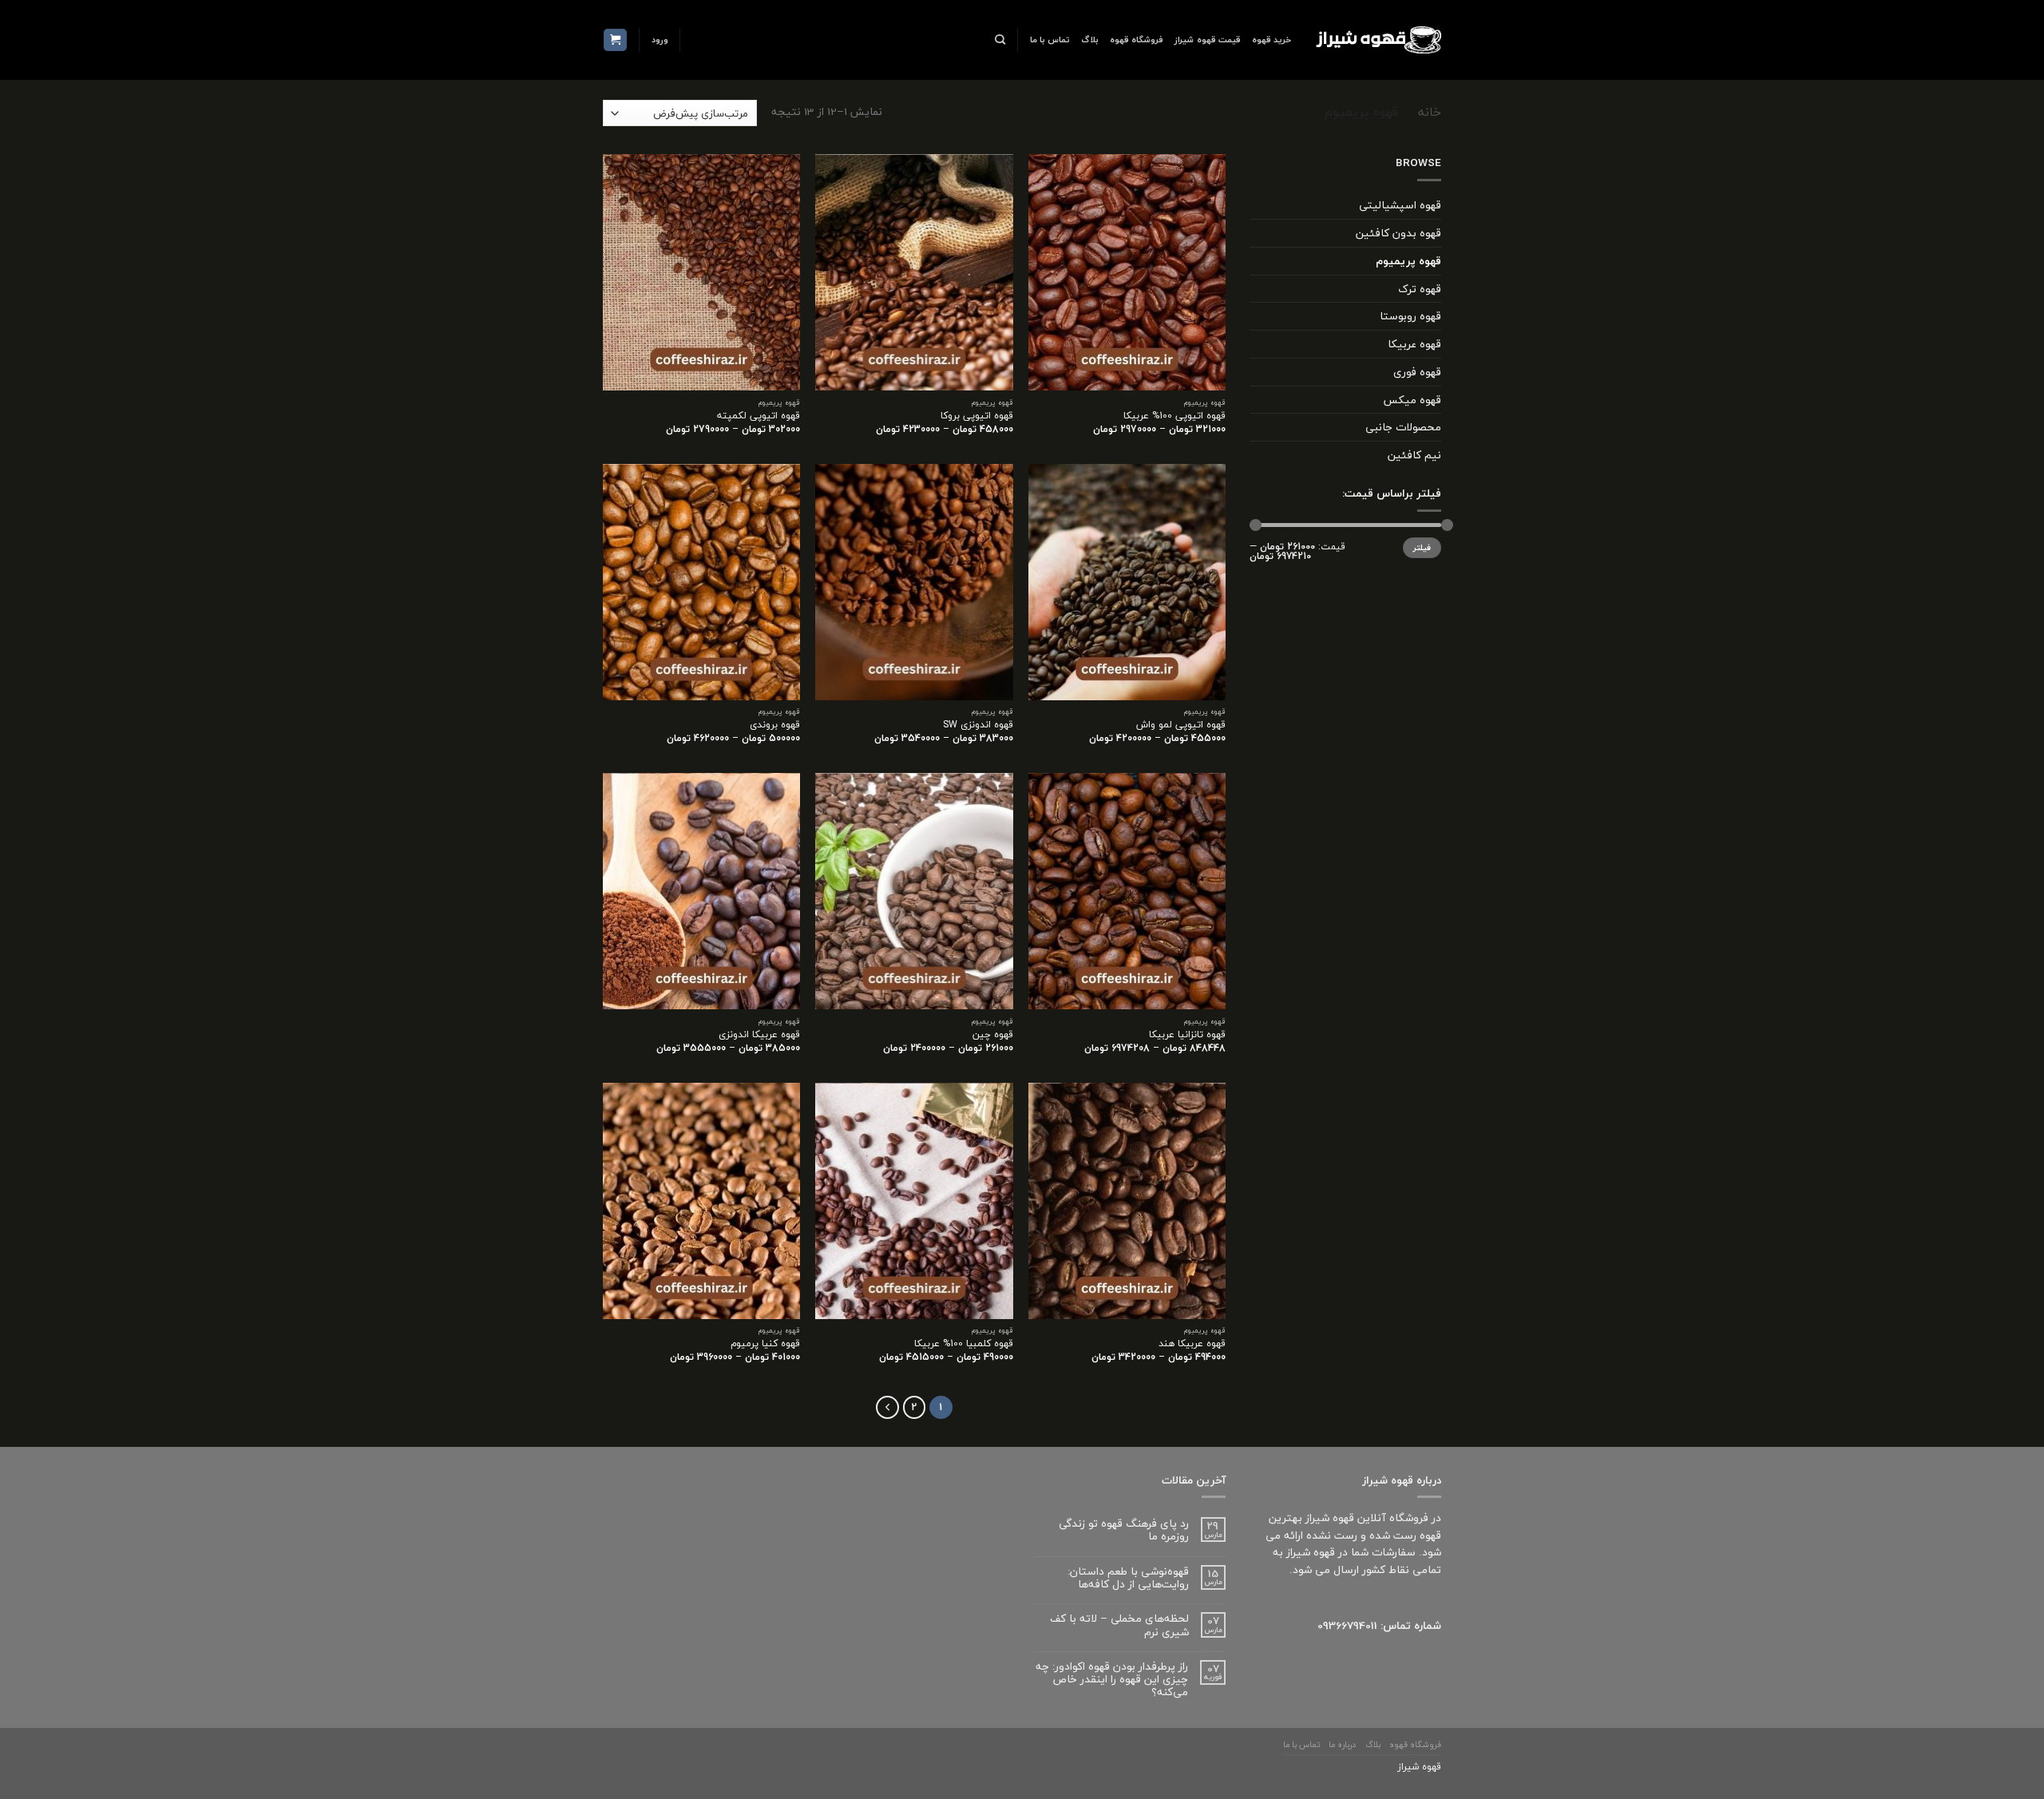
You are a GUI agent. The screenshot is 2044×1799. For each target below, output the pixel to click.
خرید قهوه (1272, 40)
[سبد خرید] (615, 40)
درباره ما (1342, 1745)
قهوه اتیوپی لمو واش (1181, 725)
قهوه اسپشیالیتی (1400, 205)
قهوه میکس (1412, 400)
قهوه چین (993, 1035)
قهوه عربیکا (1414, 344)
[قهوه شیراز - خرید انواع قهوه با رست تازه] (1378, 40)
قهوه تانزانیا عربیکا (1187, 1035)
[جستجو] (1000, 40)
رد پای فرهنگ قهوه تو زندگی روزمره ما (1124, 1530)
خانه (1430, 112)
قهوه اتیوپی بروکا (977, 416)
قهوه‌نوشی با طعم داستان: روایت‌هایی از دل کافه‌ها (1128, 1578)
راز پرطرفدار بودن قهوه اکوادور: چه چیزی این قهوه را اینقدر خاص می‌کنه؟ (1112, 1680)
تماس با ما (1050, 40)
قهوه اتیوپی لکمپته (759, 416)
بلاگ (1090, 40)
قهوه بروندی (775, 725)
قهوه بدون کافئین (1398, 233)
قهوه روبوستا (1410, 316)
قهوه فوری (1417, 372)
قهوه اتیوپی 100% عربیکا (1175, 416)
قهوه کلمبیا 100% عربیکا (964, 1344)
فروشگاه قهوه (1137, 40)
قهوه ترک (1420, 289)
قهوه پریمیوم (1408, 261)
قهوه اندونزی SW (978, 725)
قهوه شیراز (1419, 1767)
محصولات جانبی (1403, 427)
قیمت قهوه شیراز (1207, 40)
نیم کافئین (1414, 455)
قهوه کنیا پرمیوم (765, 1344)
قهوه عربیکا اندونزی (759, 1035)
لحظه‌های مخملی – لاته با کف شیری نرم (1119, 1625)
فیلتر (1422, 548)
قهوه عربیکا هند (1192, 1344)
